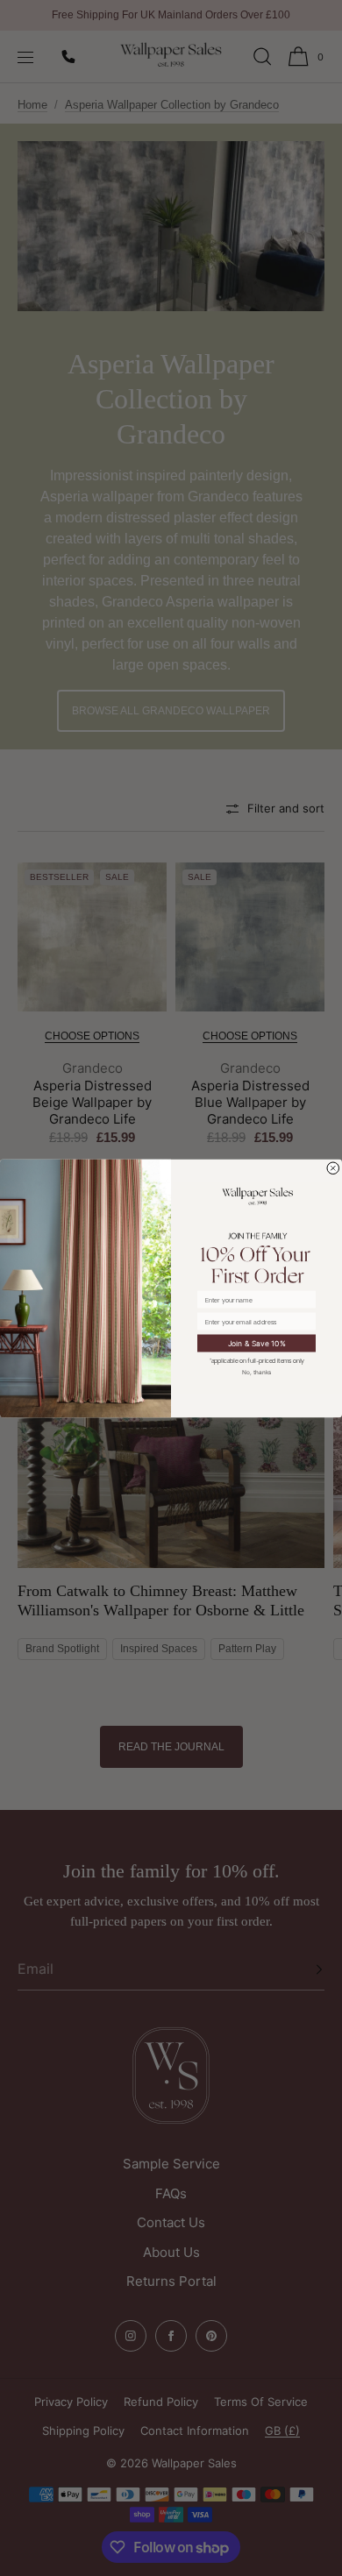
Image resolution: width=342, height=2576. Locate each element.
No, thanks (257, 1371)
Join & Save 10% (257, 1343)
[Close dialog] (334, 1168)
